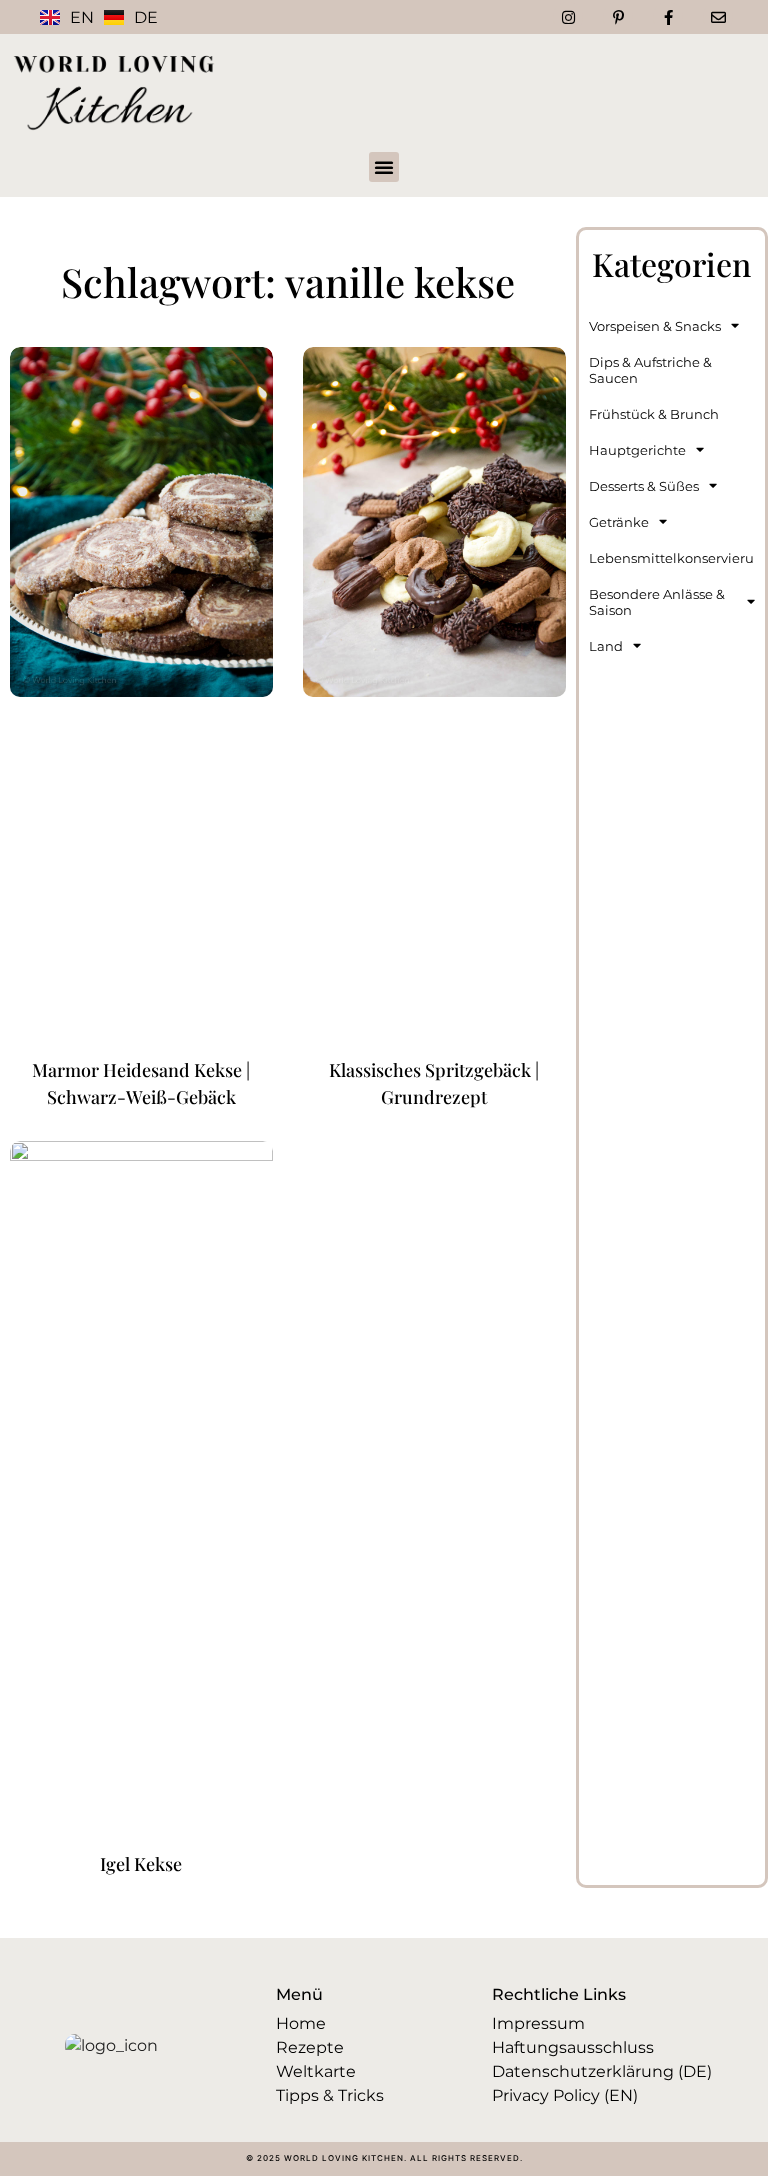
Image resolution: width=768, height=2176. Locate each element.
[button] (384, 167)
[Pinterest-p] (618, 17)
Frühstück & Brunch (654, 414)
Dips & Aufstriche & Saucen (650, 370)
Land (606, 646)
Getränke (619, 522)
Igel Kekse (141, 1864)
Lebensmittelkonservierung (672, 558)
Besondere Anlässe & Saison (657, 602)
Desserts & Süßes (644, 486)
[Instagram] (568, 17)
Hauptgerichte (637, 450)
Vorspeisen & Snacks (655, 326)
